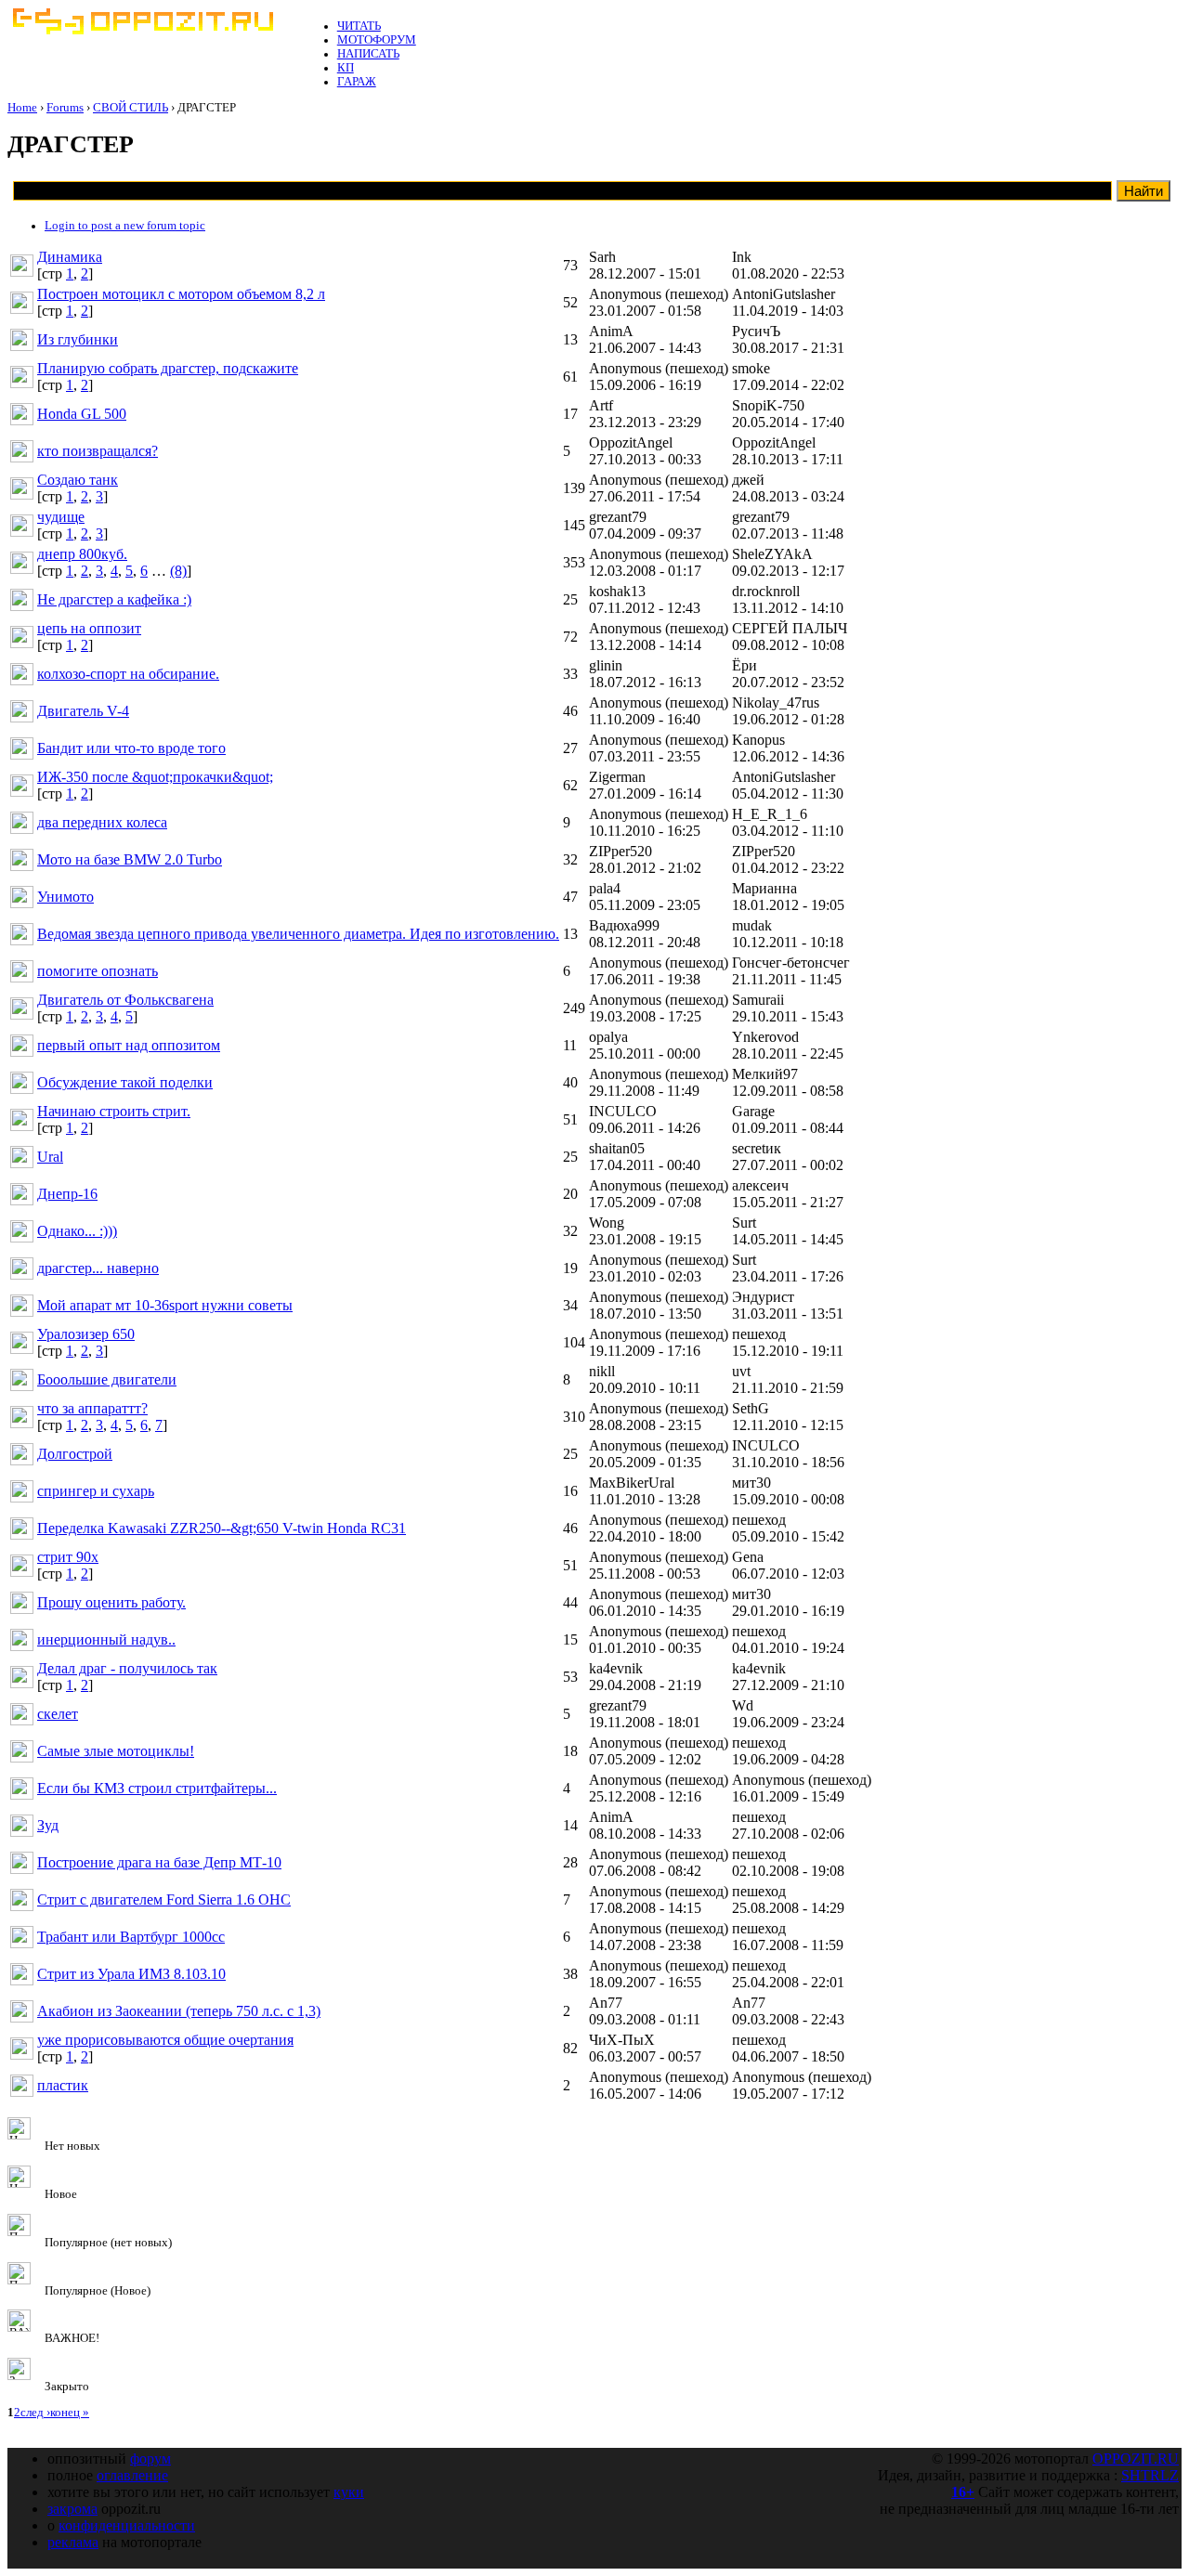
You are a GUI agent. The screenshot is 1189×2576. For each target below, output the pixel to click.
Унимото (65, 897)
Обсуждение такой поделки (125, 1082)
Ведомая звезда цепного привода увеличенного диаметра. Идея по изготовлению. (298, 934)
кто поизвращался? (98, 451)
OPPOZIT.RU (1136, 2459)
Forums (65, 108)
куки (349, 2492)
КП (346, 68)
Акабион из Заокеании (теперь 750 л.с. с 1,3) (179, 2011)
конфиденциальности (127, 2525)
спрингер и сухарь (96, 1491)
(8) (178, 571)
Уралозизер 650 (86, 1334)
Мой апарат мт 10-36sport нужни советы (165, 1305)
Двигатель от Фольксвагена (125, 1000)
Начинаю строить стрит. (114, 1111)
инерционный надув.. (106, 1639)
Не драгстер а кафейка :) (114, 599)
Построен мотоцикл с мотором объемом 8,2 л (181, 294)
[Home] (142, 31)
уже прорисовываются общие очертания (165, 2040)
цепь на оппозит (89, 628)
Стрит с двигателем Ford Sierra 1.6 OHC (164, 1899)
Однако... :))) (77, 1231)
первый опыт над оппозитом (129, 1045)
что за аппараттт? (92, 1408)
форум (150, 2459)
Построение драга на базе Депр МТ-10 (159, 1862)
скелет (58, 1714)
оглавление (132, 2475)
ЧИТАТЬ (359, 26)
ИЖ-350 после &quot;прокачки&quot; (155, 777)
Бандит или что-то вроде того (131, 748)
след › (35, 2413)
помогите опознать (98, 971)
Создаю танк (78, 480)
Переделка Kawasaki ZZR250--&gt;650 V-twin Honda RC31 (222, 1528)
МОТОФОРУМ (377, 40)
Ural (50, 1157)
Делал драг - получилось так (127, 1668)
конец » (70, 2413)
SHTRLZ (1150, 2475)
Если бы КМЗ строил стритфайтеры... (157, 1788)
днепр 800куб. (82, 554)
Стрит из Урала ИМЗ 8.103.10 (131, 1974)
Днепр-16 (67, 1194)
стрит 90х (68, 1557)
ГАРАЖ (357, 82)
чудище (61, 517)
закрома (72, 2509)
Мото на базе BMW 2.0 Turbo (130, 859)
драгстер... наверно (98, 1268)
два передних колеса (102, 822)
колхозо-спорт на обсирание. (128, 674)
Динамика (70, 257)
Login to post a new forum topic (125, 226)
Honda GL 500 (82, 414)
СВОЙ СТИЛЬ (131, 108)
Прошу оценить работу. (111, 1602)
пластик (63, 2085)
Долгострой (75, 1454)
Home (22, 108)
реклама (73, 2542)
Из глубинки (78, 339)
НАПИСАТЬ (368, 54)
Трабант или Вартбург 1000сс (131, 1937)
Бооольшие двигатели (107, 1379)
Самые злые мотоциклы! (116, 1751)
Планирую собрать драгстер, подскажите (168, 368)
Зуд (48, 1825)
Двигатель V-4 (83, 711)
